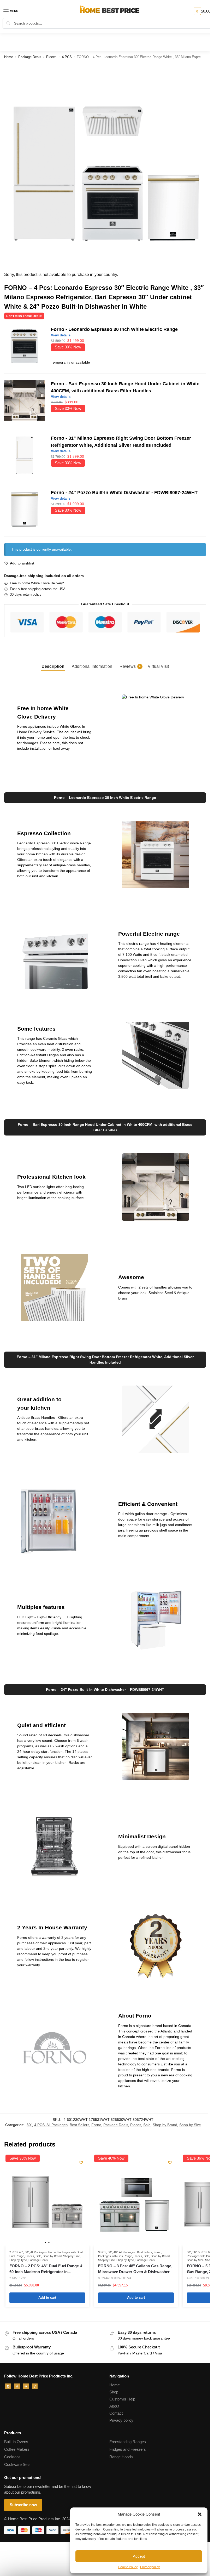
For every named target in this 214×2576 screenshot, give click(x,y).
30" (29, 2125)
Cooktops (12, 2457)
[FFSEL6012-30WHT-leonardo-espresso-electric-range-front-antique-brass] (24, 346)
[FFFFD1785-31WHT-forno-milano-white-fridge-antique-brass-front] (24, 455)
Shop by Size (190, 2125)
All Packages (57, 2125)
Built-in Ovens (16, 2442)
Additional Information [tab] (92, 666)
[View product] (128, 335)
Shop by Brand (165, 2125)
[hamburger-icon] (14, 11)
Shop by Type (18, 2260)
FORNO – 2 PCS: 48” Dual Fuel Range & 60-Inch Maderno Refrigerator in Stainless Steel (46, 2269)
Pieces (51, 57)
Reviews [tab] (130, 666)
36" (195, 2252)
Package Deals (30, 57)
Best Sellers (79, 2125)
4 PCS (67, 57)
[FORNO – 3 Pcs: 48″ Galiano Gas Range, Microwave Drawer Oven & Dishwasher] (136, 2205)
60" (27, 2252)
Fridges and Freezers (128, 2449)
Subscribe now (23, 2505)
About (114, 2406)
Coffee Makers (17, 2449)
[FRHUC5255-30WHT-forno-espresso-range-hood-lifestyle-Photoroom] (24, 401)
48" (21, 2252)
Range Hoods (121, 2457)
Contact (116, 2413)
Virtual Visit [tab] (158, 666)
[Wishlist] (81, 2162)
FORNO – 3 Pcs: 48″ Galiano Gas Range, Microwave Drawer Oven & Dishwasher (135, 2269)
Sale (147, 2125)
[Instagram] (17, 2386)
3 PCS (102, 2252)
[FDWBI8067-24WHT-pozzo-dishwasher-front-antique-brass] (24, 509)
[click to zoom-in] (105, 165)
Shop (114, 2392)
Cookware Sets (17, 2465)
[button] (200, 2514)
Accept (139, 2556)
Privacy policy (150, 2567)
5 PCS (202, 2252)
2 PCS (13, 2252)
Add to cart (47, 2298)
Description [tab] (53, 666)
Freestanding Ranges (128, 2442)
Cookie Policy (128, 2567)
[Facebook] (8, 2386)
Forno (96, 2125)
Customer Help (122, 2399)
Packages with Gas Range (115, 2256)
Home (9, 57)
